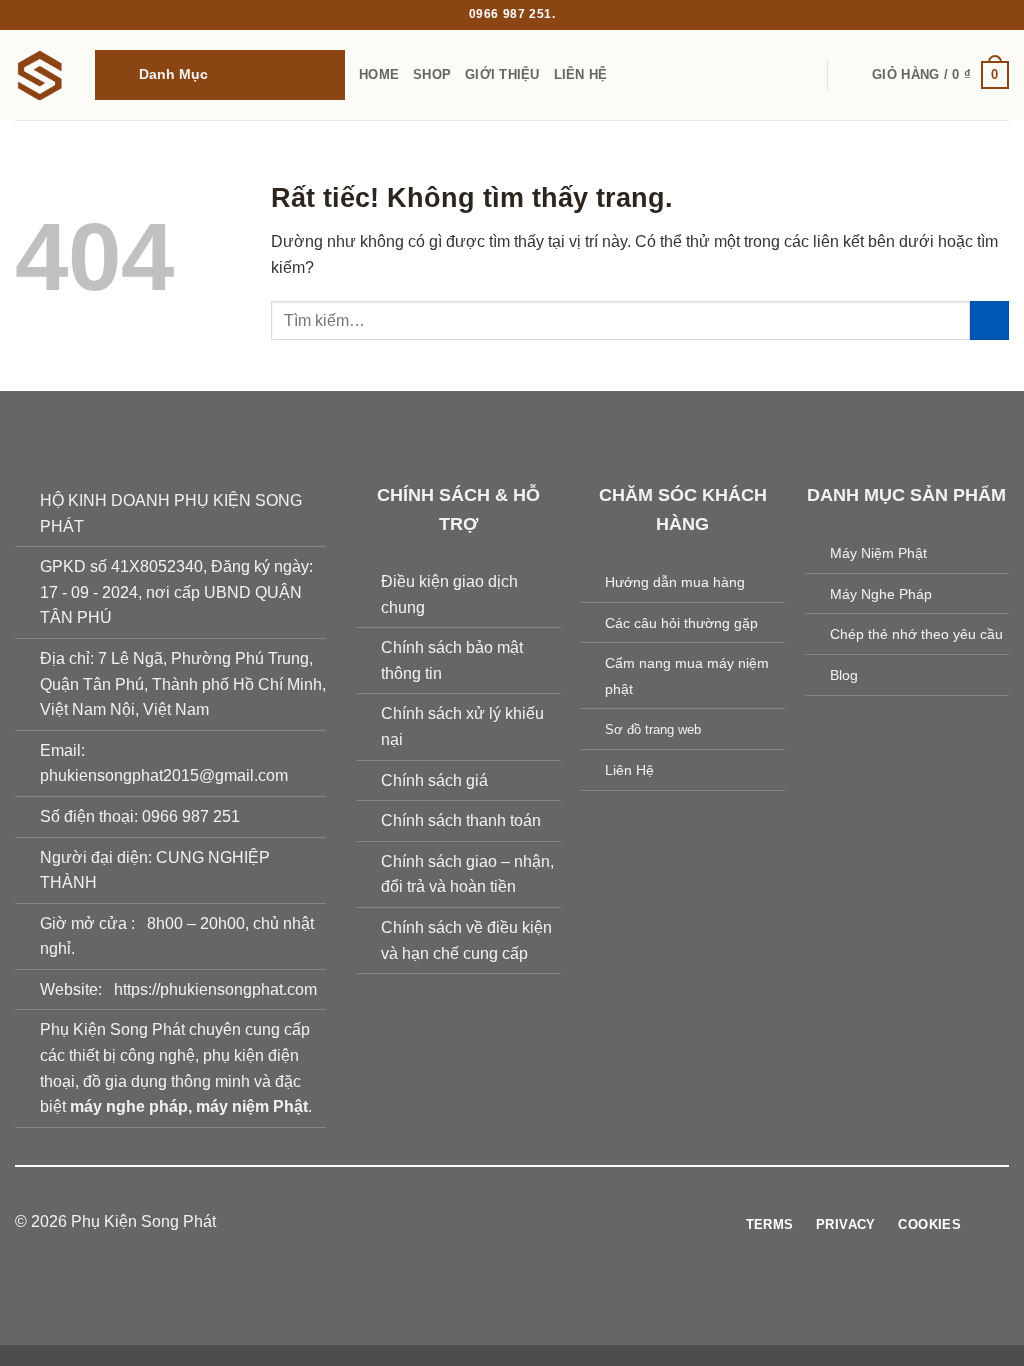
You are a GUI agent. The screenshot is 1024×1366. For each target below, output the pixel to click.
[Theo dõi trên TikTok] (500, 1222)
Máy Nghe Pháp (881, 594)
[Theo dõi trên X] (524, 1222)
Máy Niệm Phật (878, 553)
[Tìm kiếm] (850, 75)
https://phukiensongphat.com (215, 989)
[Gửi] (989, 320)
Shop (432, 74)
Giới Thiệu (502, 74)
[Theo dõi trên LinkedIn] (573, 1222)
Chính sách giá (434, 780)
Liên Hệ (581, 74)
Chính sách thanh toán (461, 820)
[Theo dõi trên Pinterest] (549, 1222)
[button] (220, 75)
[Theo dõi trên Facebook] (451, 1222)
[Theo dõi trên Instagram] (475, 1222)
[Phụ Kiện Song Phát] (40, 75)
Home (379, 74)
